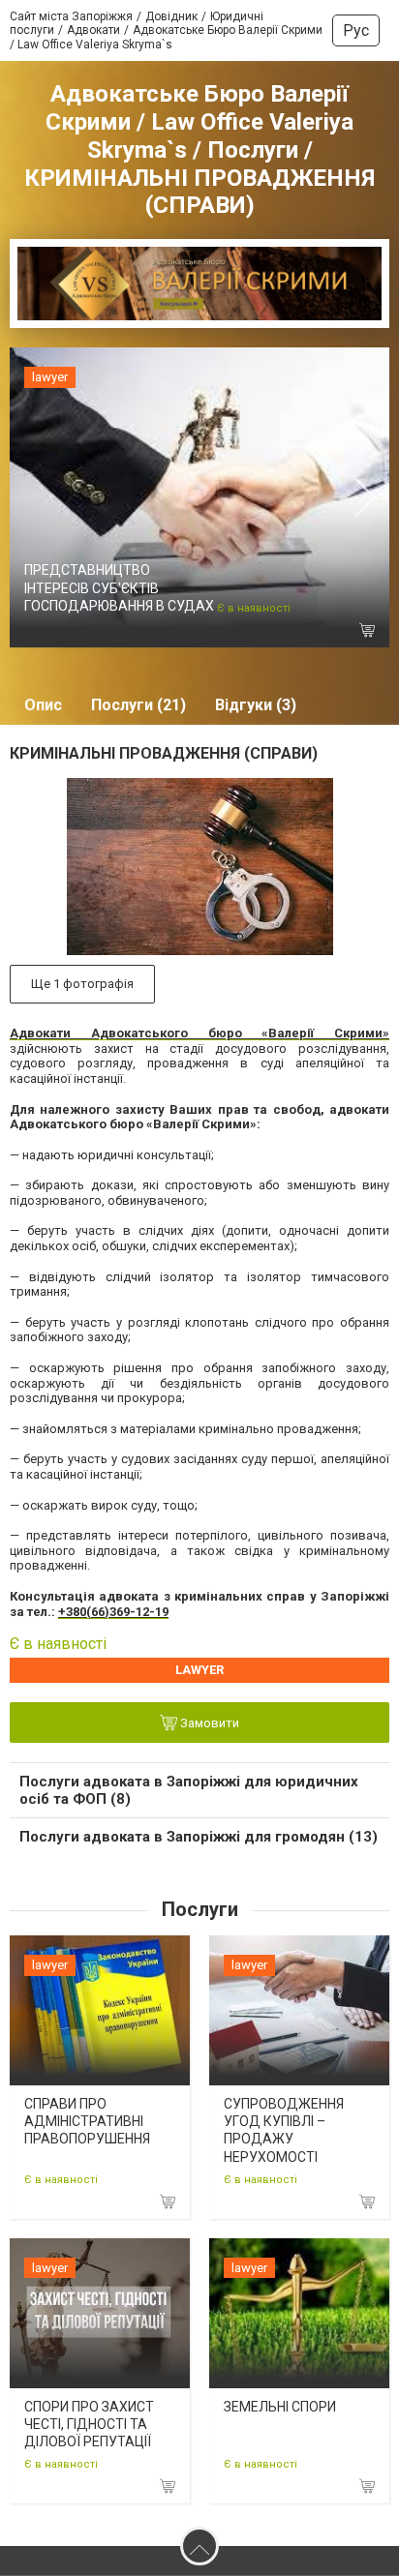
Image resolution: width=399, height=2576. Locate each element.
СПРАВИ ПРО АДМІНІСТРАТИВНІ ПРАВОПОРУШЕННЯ (87, 2121)
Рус (356, 30)
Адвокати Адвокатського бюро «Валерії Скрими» (199, 1033)
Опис (43, 705)
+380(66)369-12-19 (113, 1612)
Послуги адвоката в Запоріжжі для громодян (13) (199, 1837)
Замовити (208, 1723)
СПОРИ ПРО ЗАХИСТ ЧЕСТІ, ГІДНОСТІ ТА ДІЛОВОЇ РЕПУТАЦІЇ (89, 2424)
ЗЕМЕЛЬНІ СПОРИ (280, 2407)
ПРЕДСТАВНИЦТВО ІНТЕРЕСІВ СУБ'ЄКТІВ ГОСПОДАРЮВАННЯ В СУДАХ (119, 587)
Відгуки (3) (256, 705)
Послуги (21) (138, 705)
